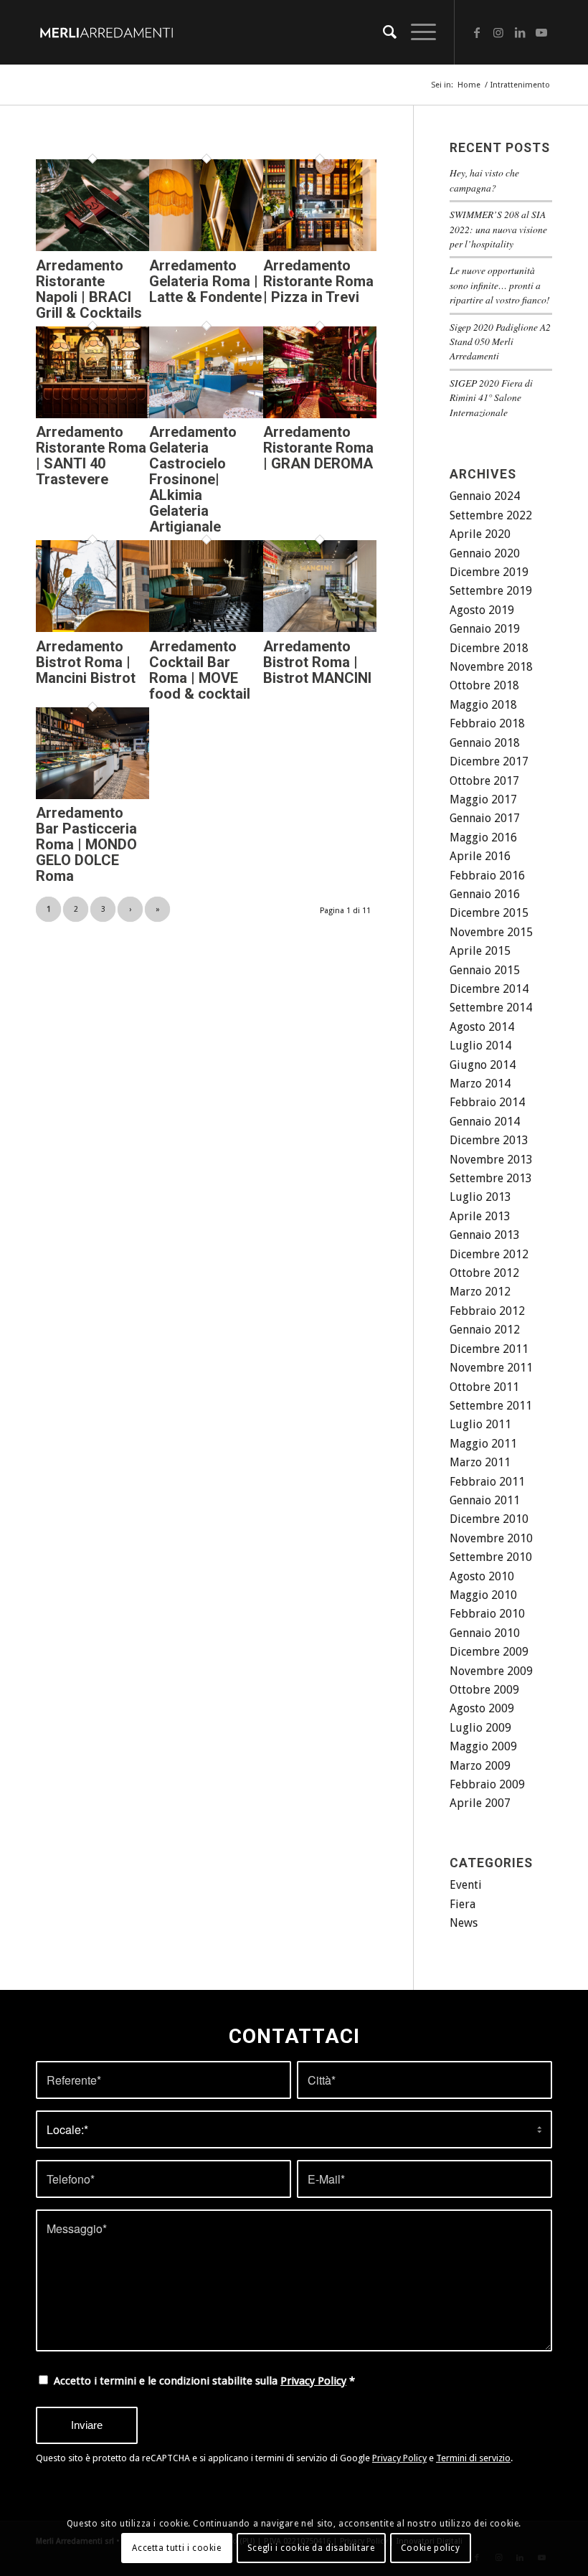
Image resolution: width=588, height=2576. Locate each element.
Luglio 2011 (480, 1424)
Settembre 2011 (491, 1406)
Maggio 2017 (483, 799)
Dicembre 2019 (489, 572)
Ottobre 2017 (484, 781)
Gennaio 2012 (485, 1330)
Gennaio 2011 (485, 1500)
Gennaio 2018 (485, 743)
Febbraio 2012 (487, 1311)
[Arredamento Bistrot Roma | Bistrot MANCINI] (320, 628)
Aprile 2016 (480, 856)
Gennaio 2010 (485, 1633)
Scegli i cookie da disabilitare (311, 2548)
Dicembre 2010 (489, 1519)
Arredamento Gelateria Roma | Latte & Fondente (205, 281)
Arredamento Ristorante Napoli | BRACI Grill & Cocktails (89, 289)
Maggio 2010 (483, 1595)
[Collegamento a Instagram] (498, 32)
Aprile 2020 (480, 534)
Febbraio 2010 (487, 1614)
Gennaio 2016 (485, 894)
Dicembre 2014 (489, 989)
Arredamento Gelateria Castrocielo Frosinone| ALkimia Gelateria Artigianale (193, 479)
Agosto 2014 (482, 1027)
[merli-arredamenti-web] (106, 32)
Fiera (463, 1904)
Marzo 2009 (480, 1766)
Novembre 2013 (491, 1160)
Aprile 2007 (480, 1803)
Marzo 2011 (480, 1462)
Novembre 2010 (491, 1538)
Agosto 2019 (482, 610)
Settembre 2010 (491, 1557)
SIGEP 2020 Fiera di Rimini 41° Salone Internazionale (491, 397)
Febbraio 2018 (487, 723)
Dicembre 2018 (489, 648)
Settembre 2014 (491, 1008)
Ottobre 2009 (484, 1690)
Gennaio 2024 (485, 496)
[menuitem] (383, 32)
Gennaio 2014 (485, 1122)
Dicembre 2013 (489, 1140)
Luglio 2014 (480, 1046)
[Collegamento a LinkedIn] (520, 32)
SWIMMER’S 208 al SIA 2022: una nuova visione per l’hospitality (498, 229)
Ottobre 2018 (484, 685)
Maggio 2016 (483, 838)
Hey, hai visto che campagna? (484, 180)
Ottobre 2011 (484, 1387)
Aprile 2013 (480, 1216)
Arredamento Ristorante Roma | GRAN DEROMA (318, 448)
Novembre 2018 (491, 667)
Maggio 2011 (483, 1444)
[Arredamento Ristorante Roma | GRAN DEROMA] (320, 414)
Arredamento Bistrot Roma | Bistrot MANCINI (317, 662)
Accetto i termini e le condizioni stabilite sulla (204, 2381)
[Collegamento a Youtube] (541, 32)
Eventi (466, 1885)
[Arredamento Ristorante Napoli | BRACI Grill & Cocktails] (93, 247)
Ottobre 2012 (484, 1273)
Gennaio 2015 (485, 970)
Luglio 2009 (480, 1728)
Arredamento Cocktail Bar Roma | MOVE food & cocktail (200, 670)
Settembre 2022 (491, 515)
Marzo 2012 (480, 1292)
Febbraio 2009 (487, 1784)
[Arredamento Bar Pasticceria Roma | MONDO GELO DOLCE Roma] (93, 795)
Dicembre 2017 (489, 761)
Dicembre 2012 (489, 1254)
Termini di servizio (473, 2458)
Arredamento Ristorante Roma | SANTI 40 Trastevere (91, 456)
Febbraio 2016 (487, 876)
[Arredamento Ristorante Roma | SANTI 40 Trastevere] (93, 414)
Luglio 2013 (480, 1197)
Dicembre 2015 (489, 913)
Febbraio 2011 (487, 1482)
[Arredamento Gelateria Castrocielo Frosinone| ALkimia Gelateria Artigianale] (206, 414)
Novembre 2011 (491, 1368)
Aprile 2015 (480, 951)
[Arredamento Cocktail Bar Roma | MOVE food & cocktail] (206, 628)
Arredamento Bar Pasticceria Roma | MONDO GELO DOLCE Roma (86, 844)
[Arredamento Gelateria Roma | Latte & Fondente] (206, 247)
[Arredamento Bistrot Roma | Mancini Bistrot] (93, 628)
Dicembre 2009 (489, 1652)
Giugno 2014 (483, 1065)
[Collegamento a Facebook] (477, 32)
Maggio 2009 (483, 1746)
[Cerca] (383, 32)
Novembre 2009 (491, 1671)
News (464, 1923)
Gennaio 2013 (485, 1235)
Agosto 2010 (482, 1576)
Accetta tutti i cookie (176, 2548)
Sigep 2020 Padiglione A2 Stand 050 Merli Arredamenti (500, 341)
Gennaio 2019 (485, 629)
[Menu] (416, 32)
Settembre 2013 (491, 1178)
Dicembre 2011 (489, 1349)
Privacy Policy (313, 2381)
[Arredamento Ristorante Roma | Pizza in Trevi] (320, 247)
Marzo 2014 (480, 1084)
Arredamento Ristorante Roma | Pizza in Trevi (318, 281)
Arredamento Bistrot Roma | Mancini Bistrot (86, 662)
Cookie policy (431, 2548)
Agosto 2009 (482, 1708)
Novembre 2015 (491, 932)
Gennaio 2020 (485, 553)
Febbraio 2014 (487, 1102)
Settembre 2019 (491, 591)
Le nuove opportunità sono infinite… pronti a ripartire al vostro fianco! (500, 285)
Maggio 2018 (483, 705)
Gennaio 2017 (485, 818)
